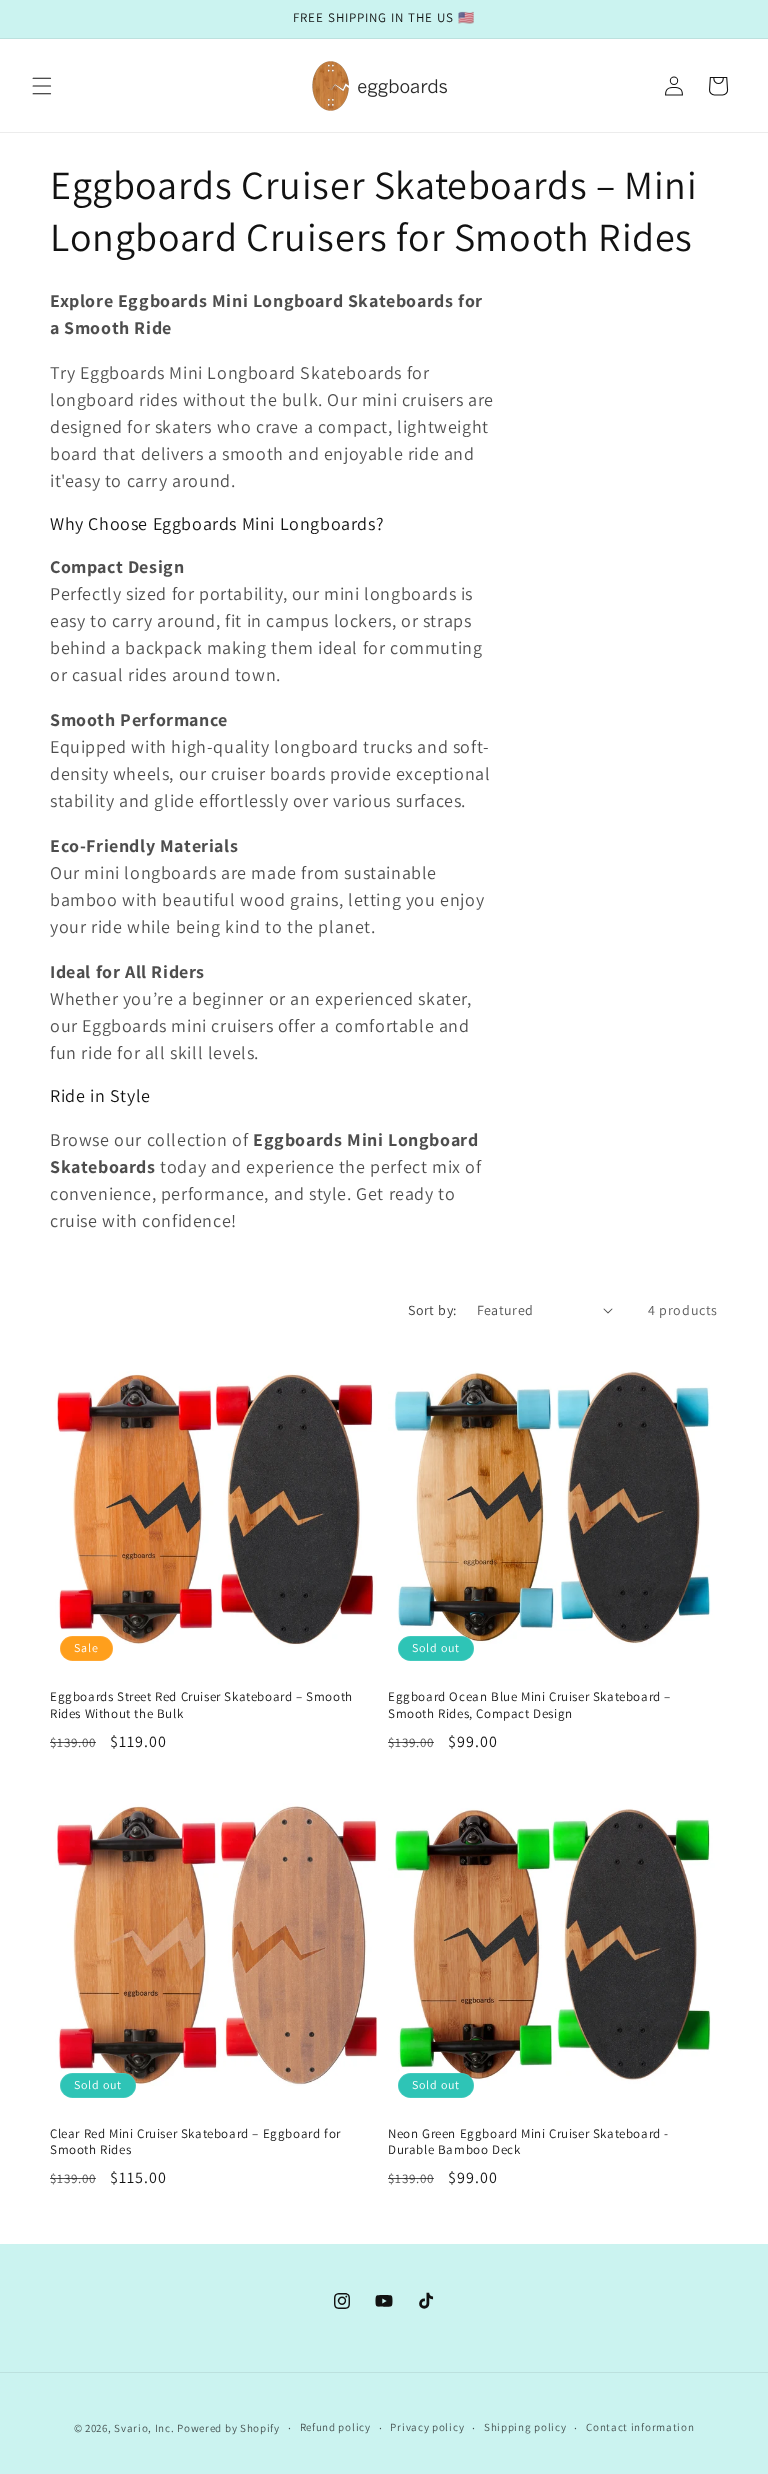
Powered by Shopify (228, 2428)
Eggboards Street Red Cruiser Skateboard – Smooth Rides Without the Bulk (201, 1705)
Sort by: (432, 1310)
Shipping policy (525, 2427)
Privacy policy (427, 2427)
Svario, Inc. (144, 2428)
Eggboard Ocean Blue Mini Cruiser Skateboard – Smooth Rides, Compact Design (529, 1705)
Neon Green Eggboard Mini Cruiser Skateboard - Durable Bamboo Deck (528, 2142)
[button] (42, 86)
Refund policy (335, 2427)
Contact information (640, 2427)
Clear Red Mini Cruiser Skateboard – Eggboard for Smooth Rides (195, 2142)
